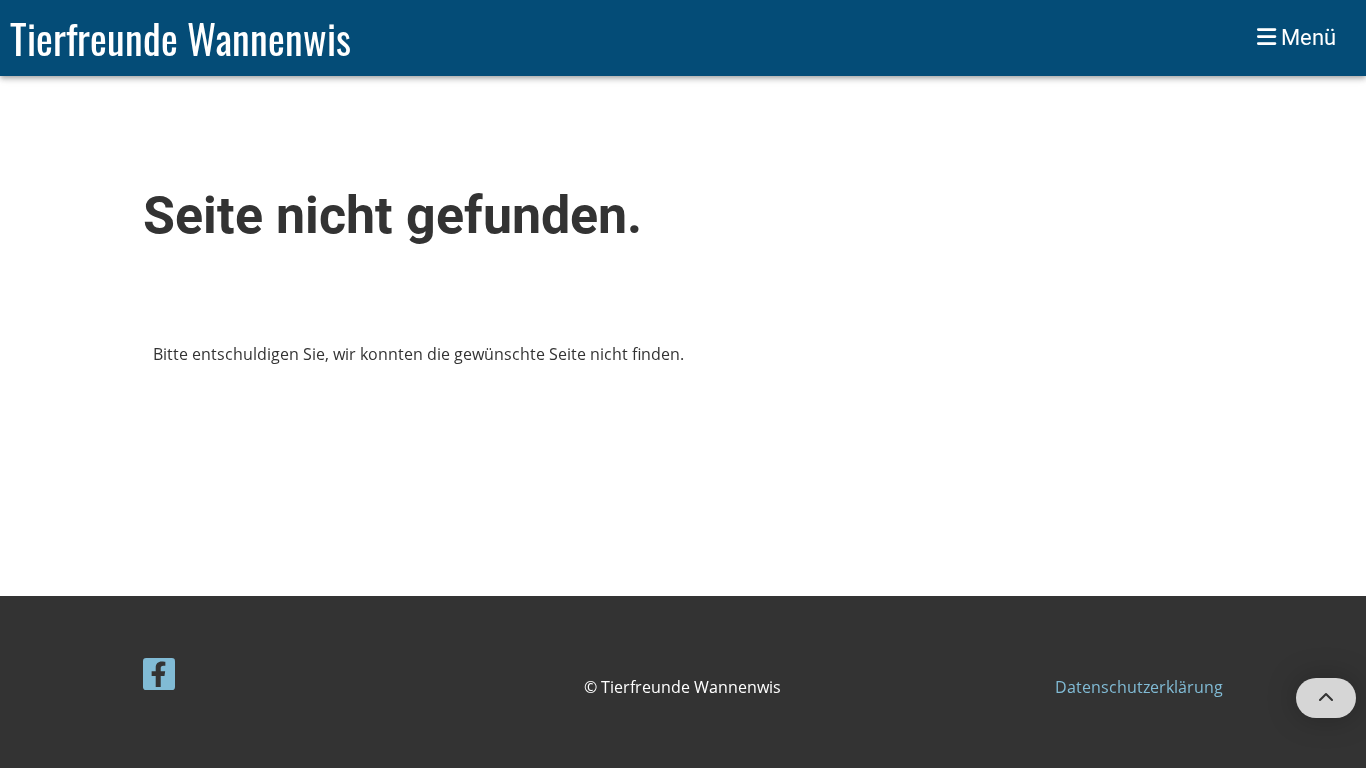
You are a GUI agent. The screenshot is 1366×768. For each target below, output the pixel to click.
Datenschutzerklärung (1139, 687)
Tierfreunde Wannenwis (180, 38)
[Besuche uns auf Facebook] (159, 677)
